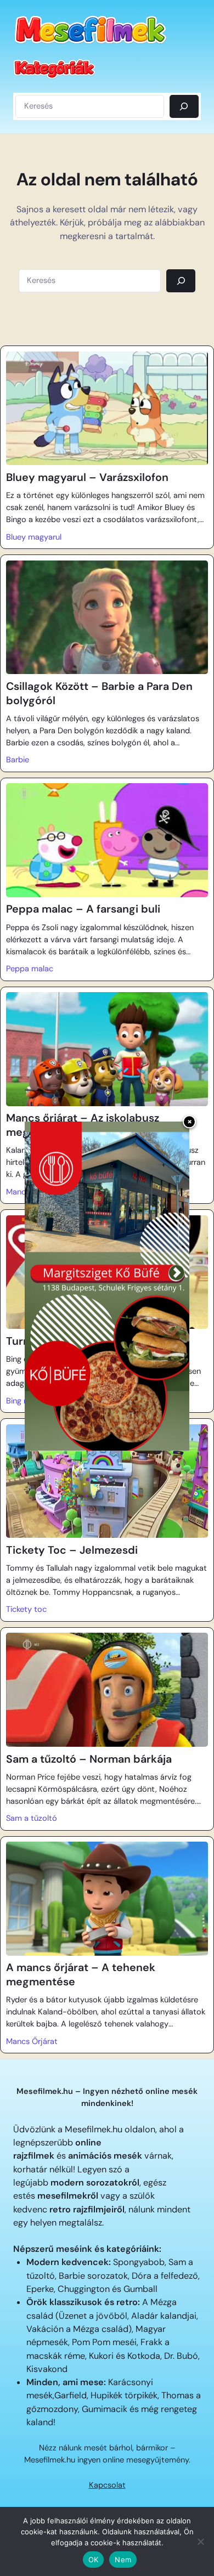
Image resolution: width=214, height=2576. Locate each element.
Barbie (18, 760)
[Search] (181, 281)
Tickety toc (26, 1609)
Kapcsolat (107, 2485)
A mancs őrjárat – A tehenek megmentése (81, 1975)
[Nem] (200, 2541)
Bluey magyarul (34, 537)
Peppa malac (30, 969)
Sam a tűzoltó (32, 1818)
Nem (123, 2560)
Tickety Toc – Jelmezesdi (72, 1550)
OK (94, 2560)
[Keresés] (184, 106)
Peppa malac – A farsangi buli (83, 909)
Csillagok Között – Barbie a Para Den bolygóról (99, 693)
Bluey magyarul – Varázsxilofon (87, 477)
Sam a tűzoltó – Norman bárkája (89, 1759)
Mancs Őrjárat (32, 2042)
